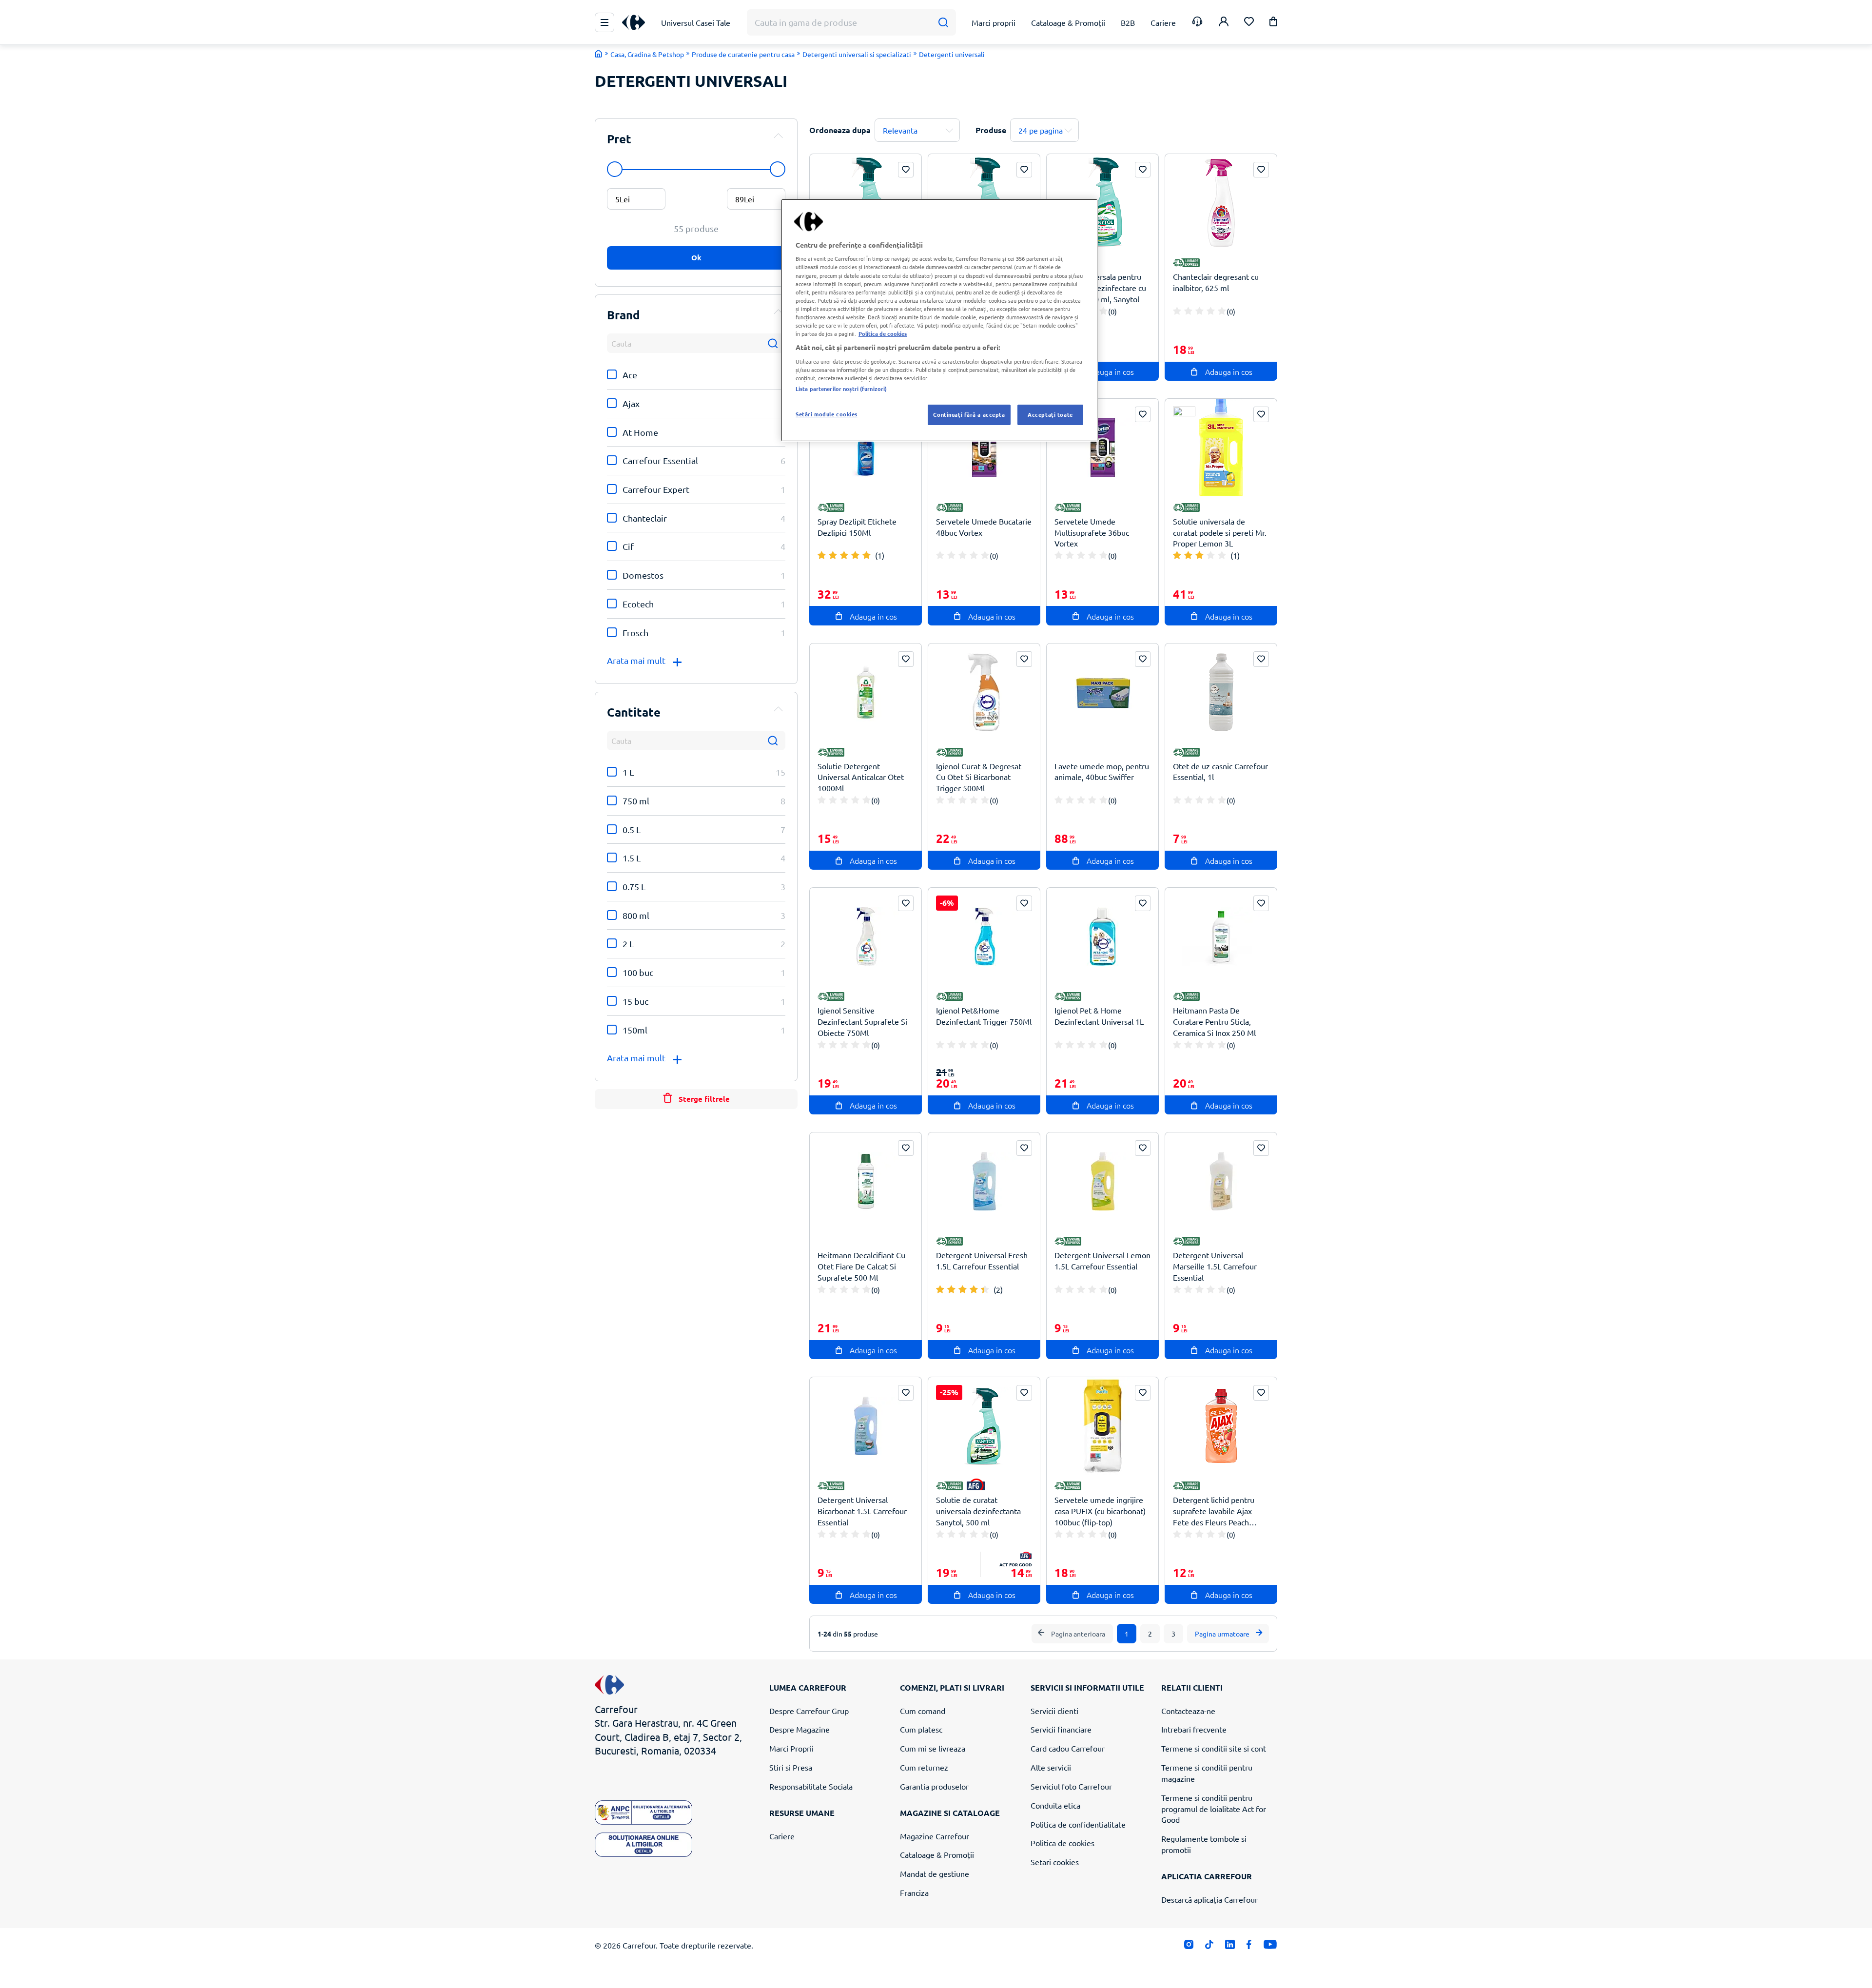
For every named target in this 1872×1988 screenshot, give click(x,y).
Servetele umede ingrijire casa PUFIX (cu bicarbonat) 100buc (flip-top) (1100, 1511)
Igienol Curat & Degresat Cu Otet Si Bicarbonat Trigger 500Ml (979, 777)
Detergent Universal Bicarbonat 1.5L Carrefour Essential (862, 1511)
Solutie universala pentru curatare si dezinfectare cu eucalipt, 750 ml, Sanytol (1100, 288)
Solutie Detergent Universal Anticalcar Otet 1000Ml (861, 777)
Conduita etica (1055, 1805)
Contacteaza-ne (1188, 1711)
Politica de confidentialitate (1078, 1824)
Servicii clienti (1054, 1711)
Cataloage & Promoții (937, 1854)
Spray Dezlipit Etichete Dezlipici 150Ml (857, 527)
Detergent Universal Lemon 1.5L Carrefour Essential (1102, 1260)
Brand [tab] (624, 315)
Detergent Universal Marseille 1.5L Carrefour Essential (1215, 1266)
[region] (939, 320)
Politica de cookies (1063, 1843)
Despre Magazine (799, 1729)
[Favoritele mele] (1249, 23)
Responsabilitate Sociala (811, 1786)
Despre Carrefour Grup (809, 1711)
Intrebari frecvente (1194, 1729)
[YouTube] (1270, 1946)
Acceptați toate (1050, 414)
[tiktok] (1209, 1946)
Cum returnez (924, 1767)
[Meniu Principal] (604, 22)
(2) (998, 1289)
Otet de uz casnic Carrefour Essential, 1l (1220, 771)
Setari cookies (1055, 1862)
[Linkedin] (1230, 1946)
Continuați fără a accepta (969, 414)
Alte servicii (1051, 1767)
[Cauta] (943, 23)
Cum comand (923, 1711)
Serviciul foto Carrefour (1071, 1786)
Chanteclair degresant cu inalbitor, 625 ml (1216, 282)
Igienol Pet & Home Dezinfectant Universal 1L (1099, 1016)
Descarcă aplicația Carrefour (1209, 1899)
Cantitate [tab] (634, 712)
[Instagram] (1189, 1946)
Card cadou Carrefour (1068, 1748)
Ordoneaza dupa (840, 130)
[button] (1273, 23)
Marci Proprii (791, 1748)
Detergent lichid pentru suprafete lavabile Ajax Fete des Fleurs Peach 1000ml (1214, 1511)
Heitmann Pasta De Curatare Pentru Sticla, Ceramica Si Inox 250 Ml (1214, 1021)
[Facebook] (1249, 1946)
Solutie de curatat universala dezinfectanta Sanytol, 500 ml (978, 1511)
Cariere (782, 1836)
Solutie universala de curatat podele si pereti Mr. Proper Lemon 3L (1220, 532)
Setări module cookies (827, 414)
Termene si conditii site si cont (1214, 1748)
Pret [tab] (619, 139)
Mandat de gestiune (935, 1873)
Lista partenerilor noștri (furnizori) (841, 389)
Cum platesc (921, 1729)
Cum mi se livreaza (933, 1748)
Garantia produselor (934, 1786)
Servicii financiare (1061, 1729)
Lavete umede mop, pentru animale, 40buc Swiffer (1102, 771)
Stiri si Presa (791, 1767)
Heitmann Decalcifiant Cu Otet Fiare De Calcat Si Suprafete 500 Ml (861, 1266)
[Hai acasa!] (599, 54)
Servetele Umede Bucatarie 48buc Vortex (984, 527)
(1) (880, 555)
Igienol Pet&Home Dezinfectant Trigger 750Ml (984, 1016)
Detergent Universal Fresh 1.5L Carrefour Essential (982, 1260)
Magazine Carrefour (935, 1836)
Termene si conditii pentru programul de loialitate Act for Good (1214, 1809)
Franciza (914, 1892)
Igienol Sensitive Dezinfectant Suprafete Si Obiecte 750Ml (862, 1021)
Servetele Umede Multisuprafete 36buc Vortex (1092, 532)
